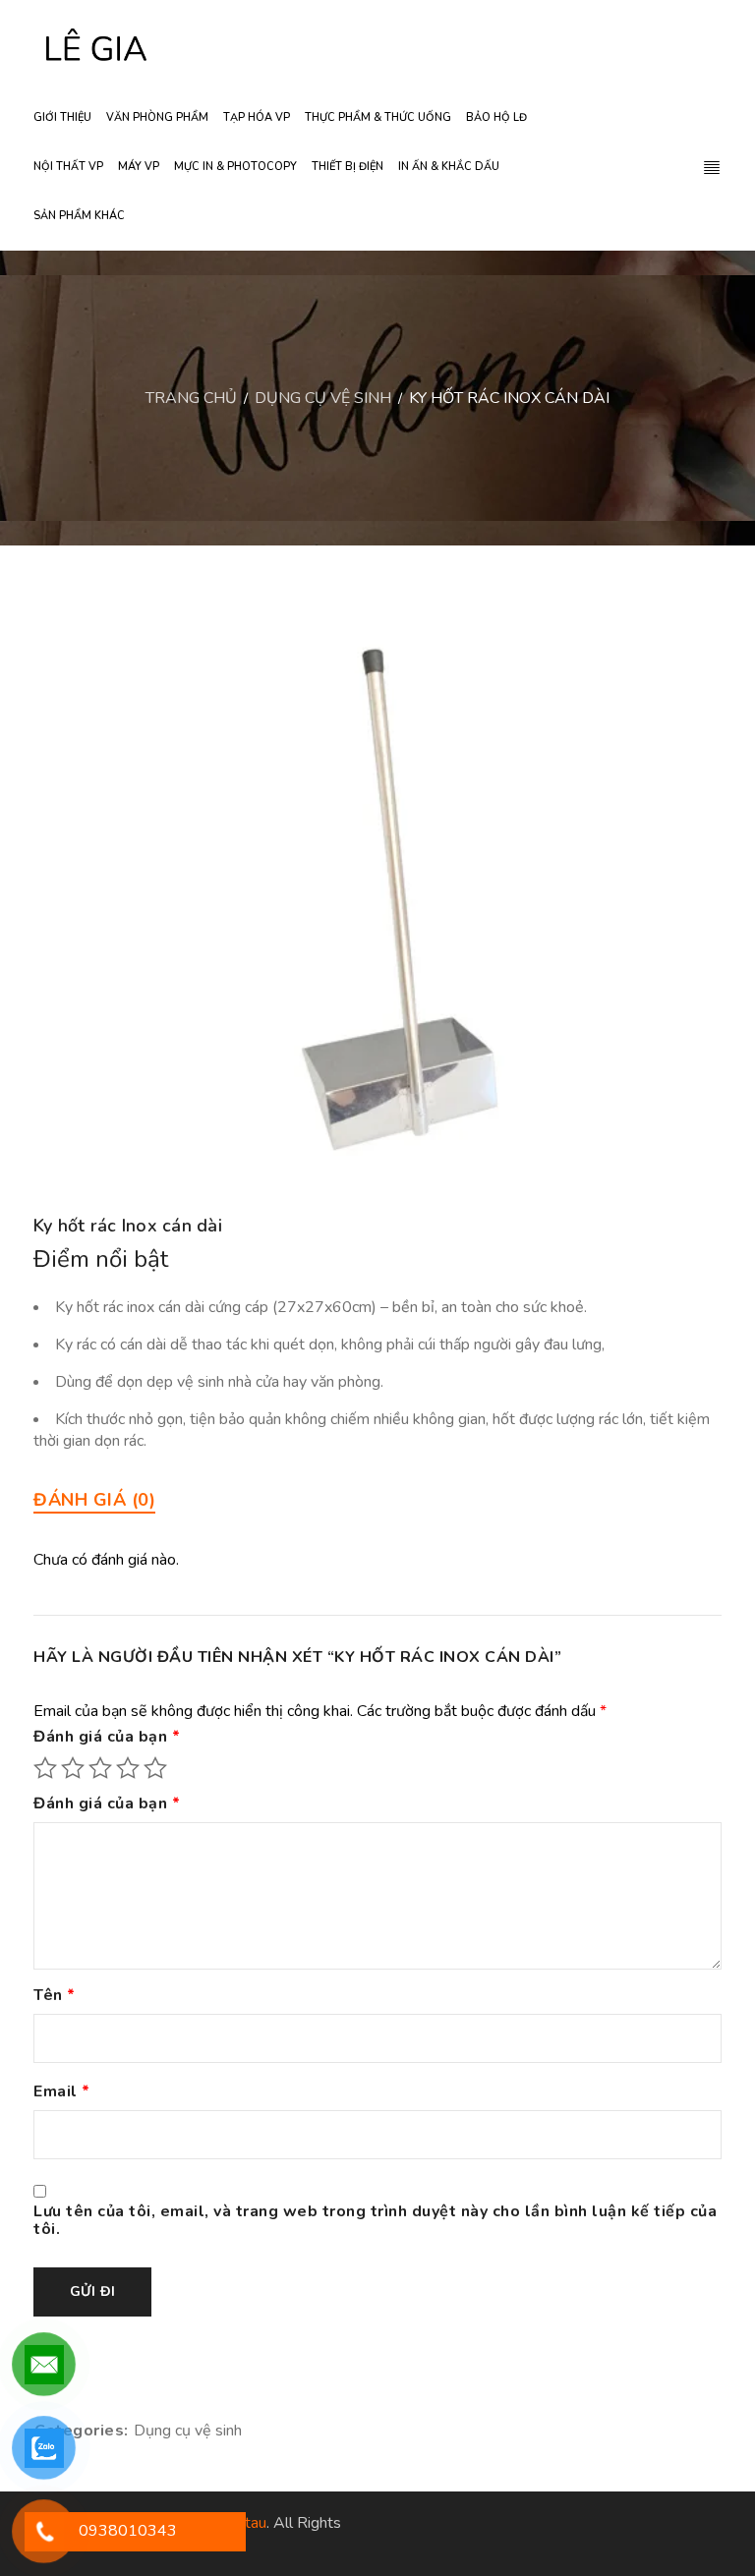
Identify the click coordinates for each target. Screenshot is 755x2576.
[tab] (94, 1500)
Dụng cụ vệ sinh (323, 398)
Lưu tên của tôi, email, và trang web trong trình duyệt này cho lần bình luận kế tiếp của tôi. (375, 2221)
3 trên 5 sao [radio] (100, 1768)
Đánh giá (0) (94, 1500)
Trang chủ (191, 398)
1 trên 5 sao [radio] (45, 1768)
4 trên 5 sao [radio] (128, 1768)
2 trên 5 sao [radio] (73, 1768)
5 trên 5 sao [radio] (155, 1768)
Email (62, 2092)
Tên (55, 1996)
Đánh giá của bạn (107, 1738)
